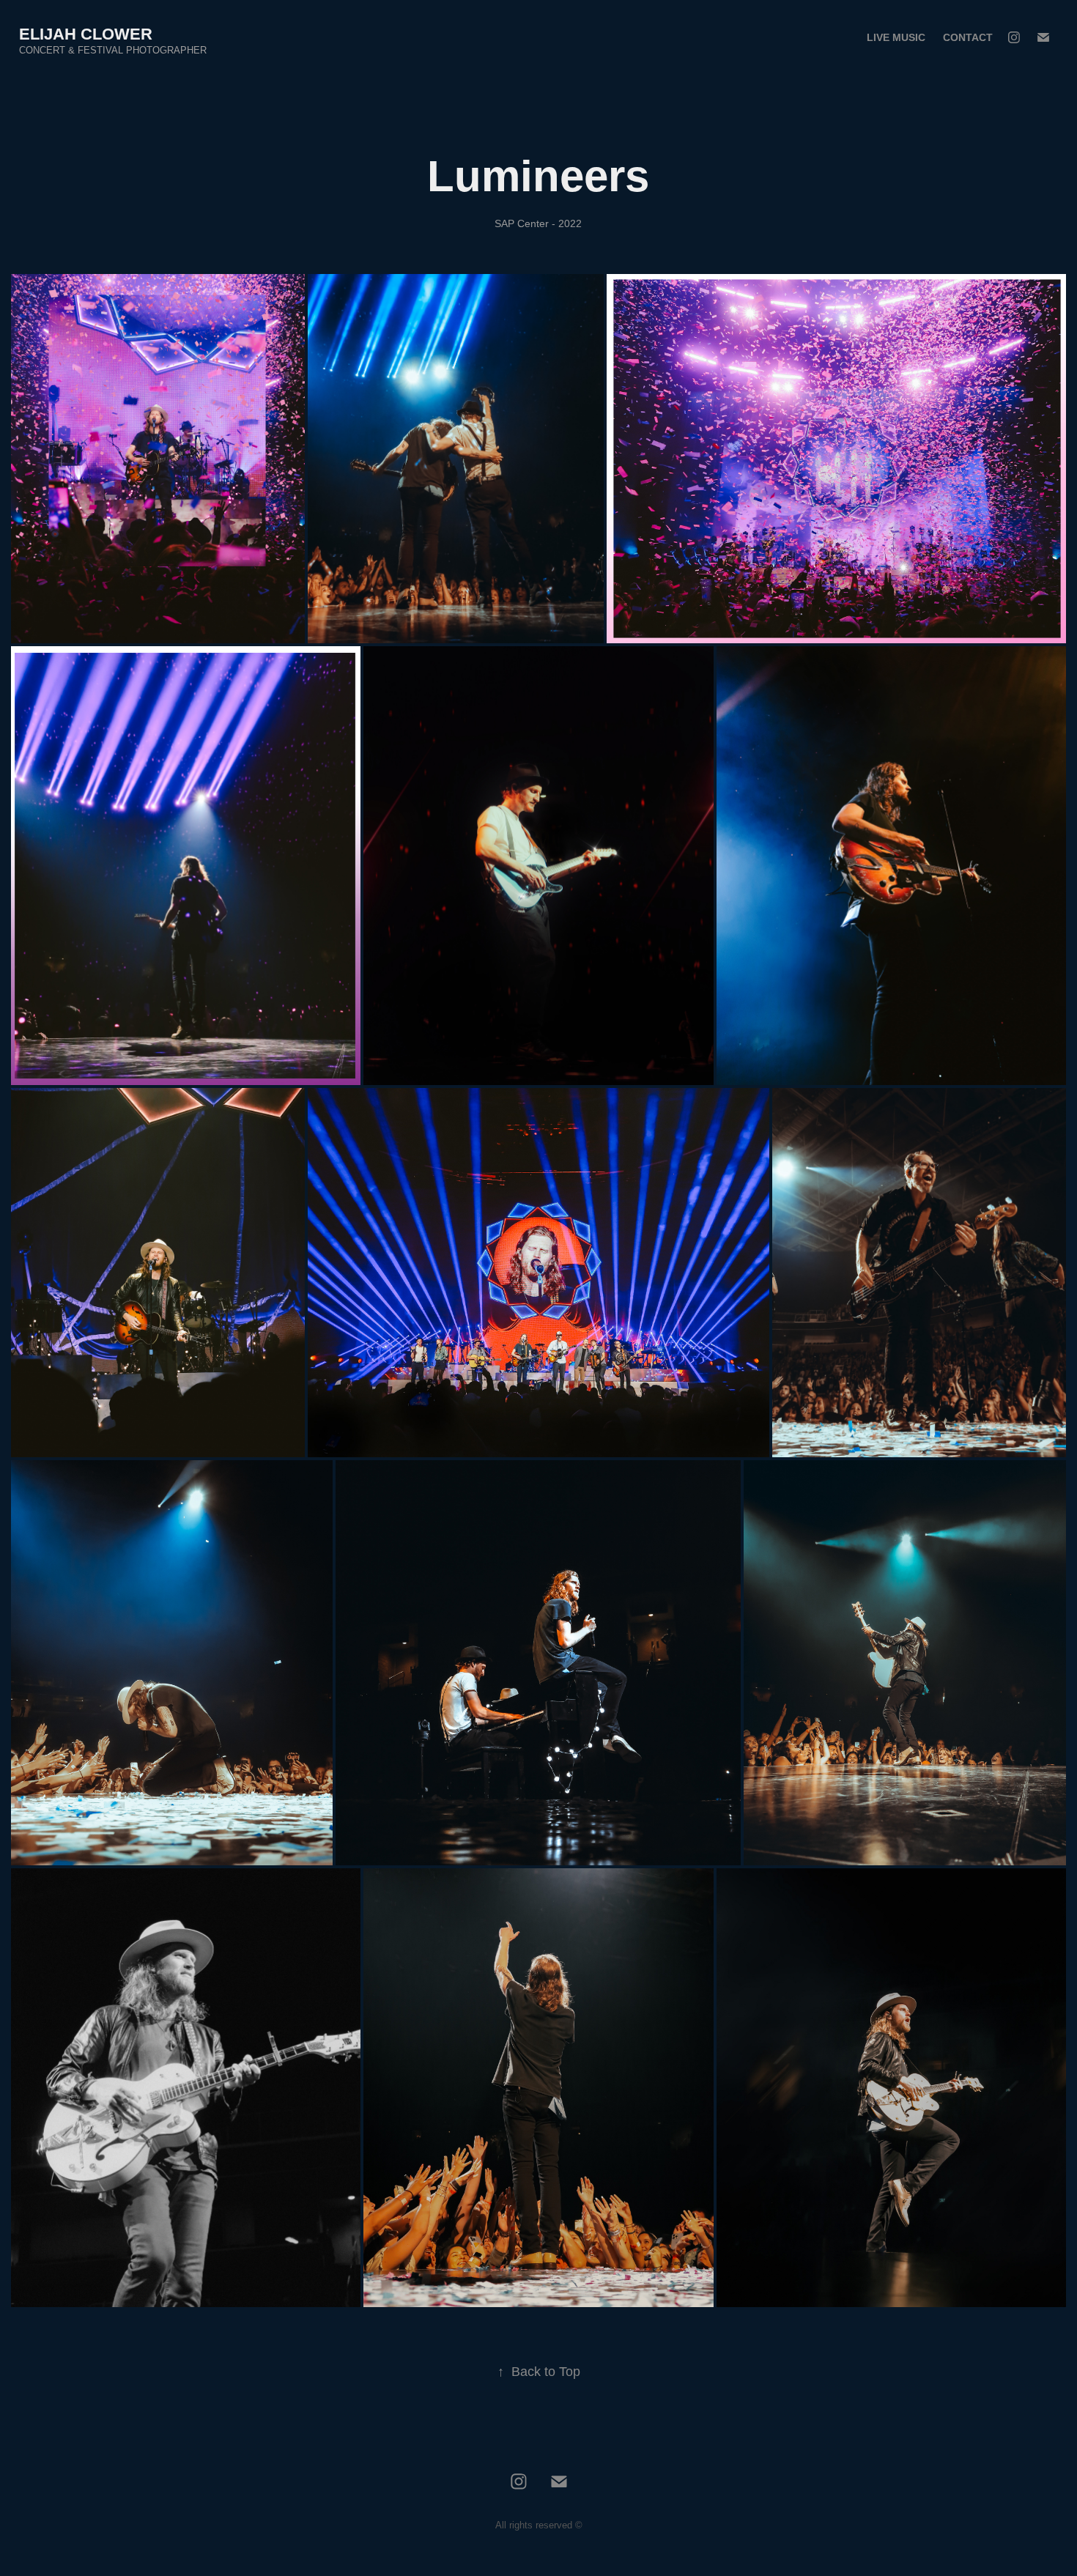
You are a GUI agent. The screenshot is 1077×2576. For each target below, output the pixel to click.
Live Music (896, 37)
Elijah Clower (86, 34)
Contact (968, 37)
